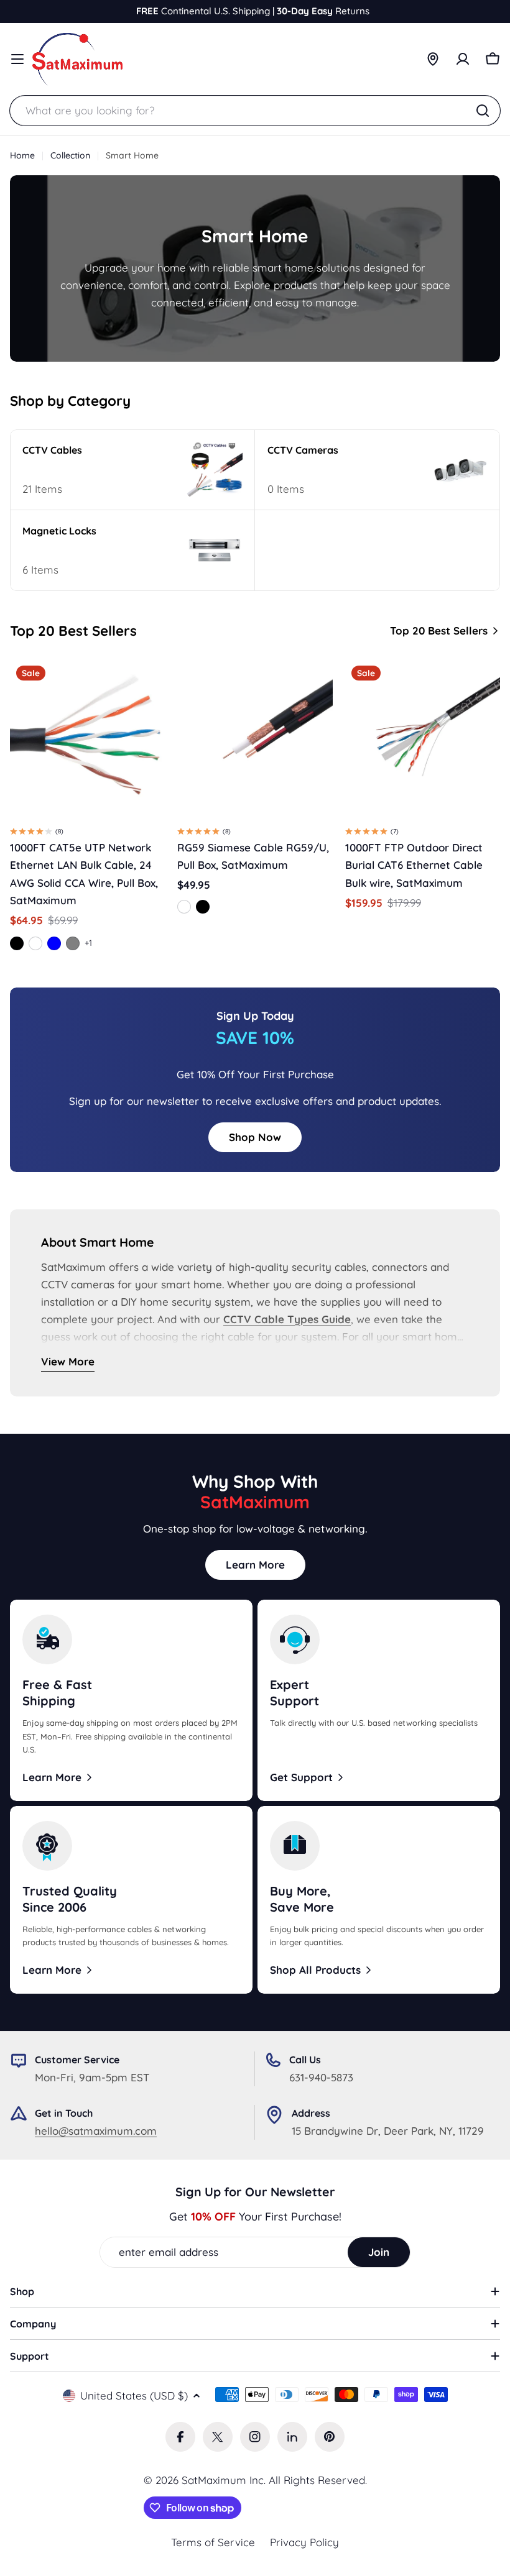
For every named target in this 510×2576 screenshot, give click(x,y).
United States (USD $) (134, 2395)
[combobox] (255, 111)
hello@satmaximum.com (96, 2131)
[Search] (483, 111)
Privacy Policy (304, 2542)
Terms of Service (213, 2542)
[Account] (463, 59)
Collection (70, 155)
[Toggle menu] (17, 59)
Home (22, 155)
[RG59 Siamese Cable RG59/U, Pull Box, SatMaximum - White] (184, 907)
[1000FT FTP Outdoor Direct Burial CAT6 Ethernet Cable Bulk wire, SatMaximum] (423, 737)
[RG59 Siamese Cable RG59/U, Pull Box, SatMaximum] (255, 737)
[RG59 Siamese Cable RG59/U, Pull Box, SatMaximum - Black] (203, 907)
